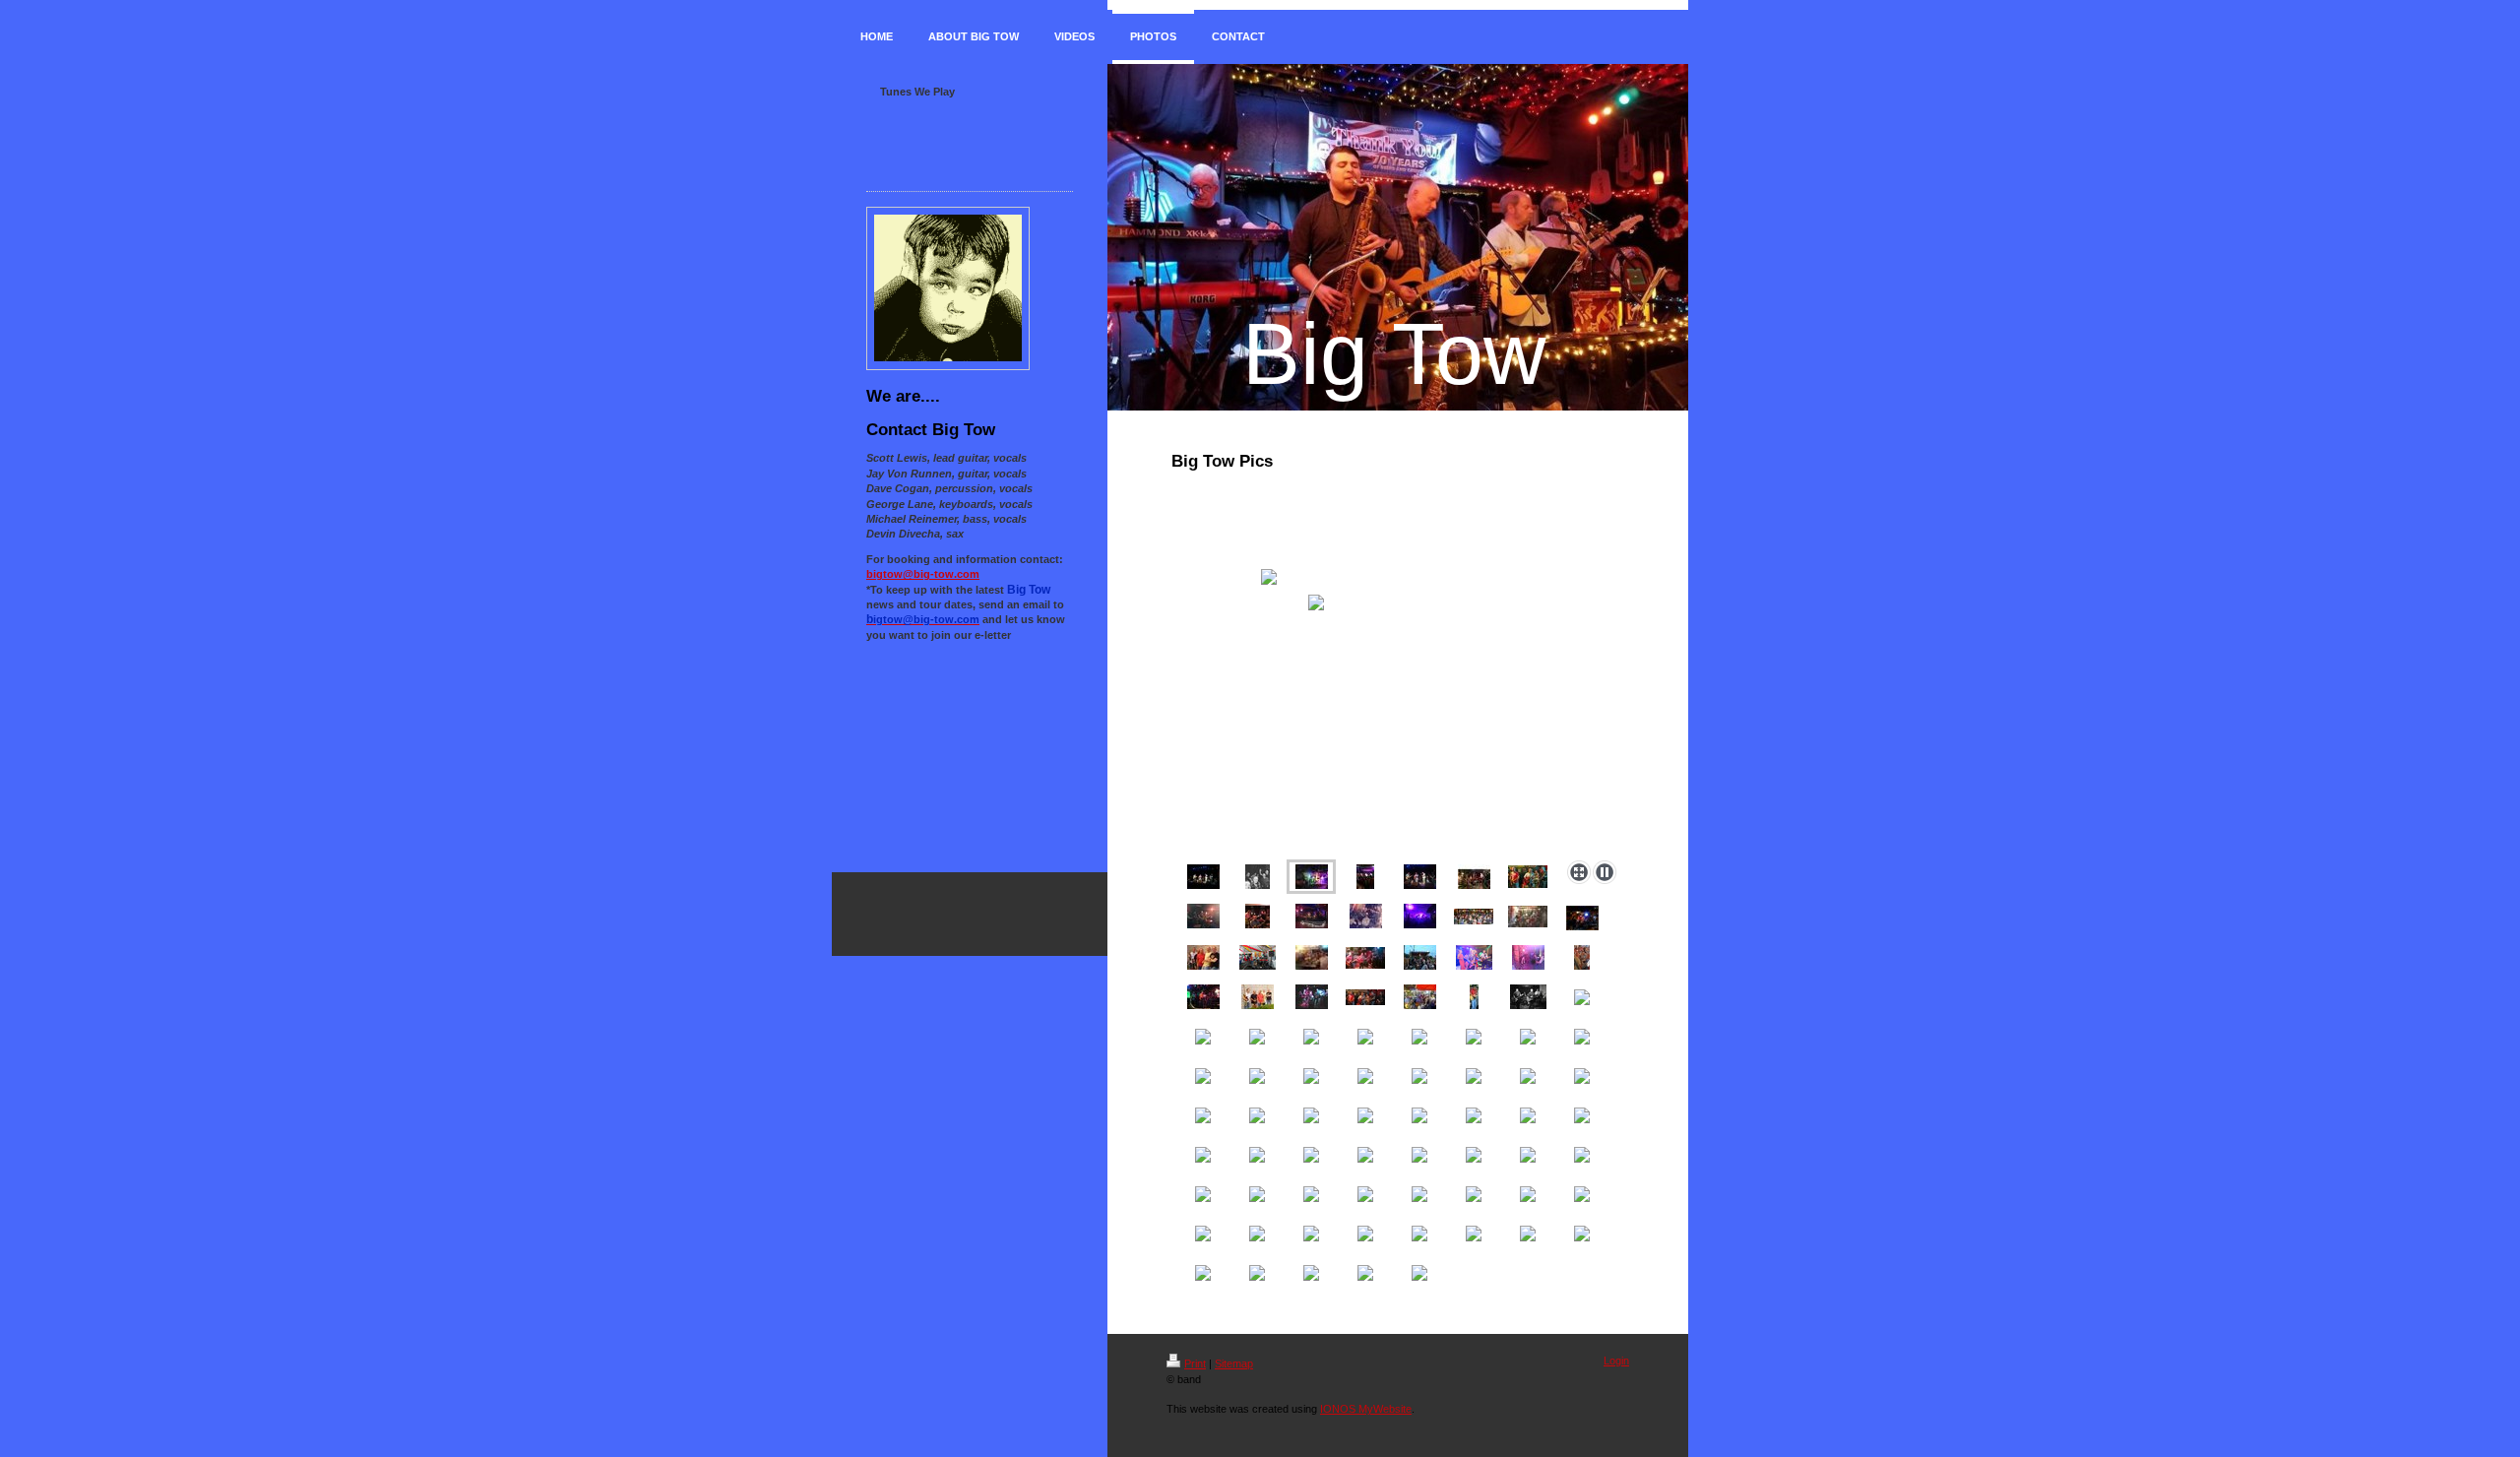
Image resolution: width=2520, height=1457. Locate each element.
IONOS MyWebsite (1366, 1409)
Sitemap (1234, 1363)
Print (1195, 1363)
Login (1616, 1361)
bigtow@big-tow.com (923, 574)
